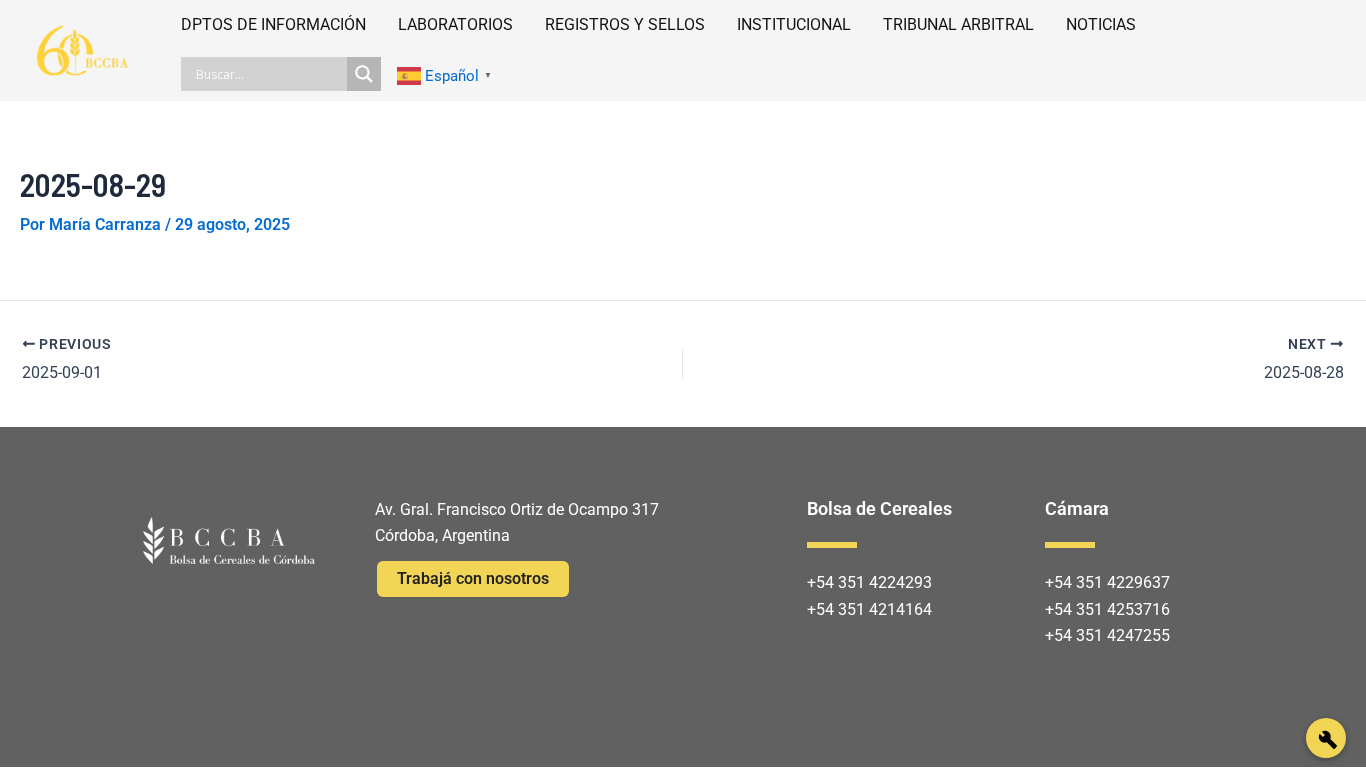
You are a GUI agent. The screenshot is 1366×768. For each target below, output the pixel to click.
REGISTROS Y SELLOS (625, 24)
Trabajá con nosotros (473, 578)
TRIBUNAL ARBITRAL (958, 24)
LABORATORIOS (455, 24)
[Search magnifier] (364, 74)
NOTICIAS (1101, 24)
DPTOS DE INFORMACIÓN (273, 24)
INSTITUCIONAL (794, 24)
